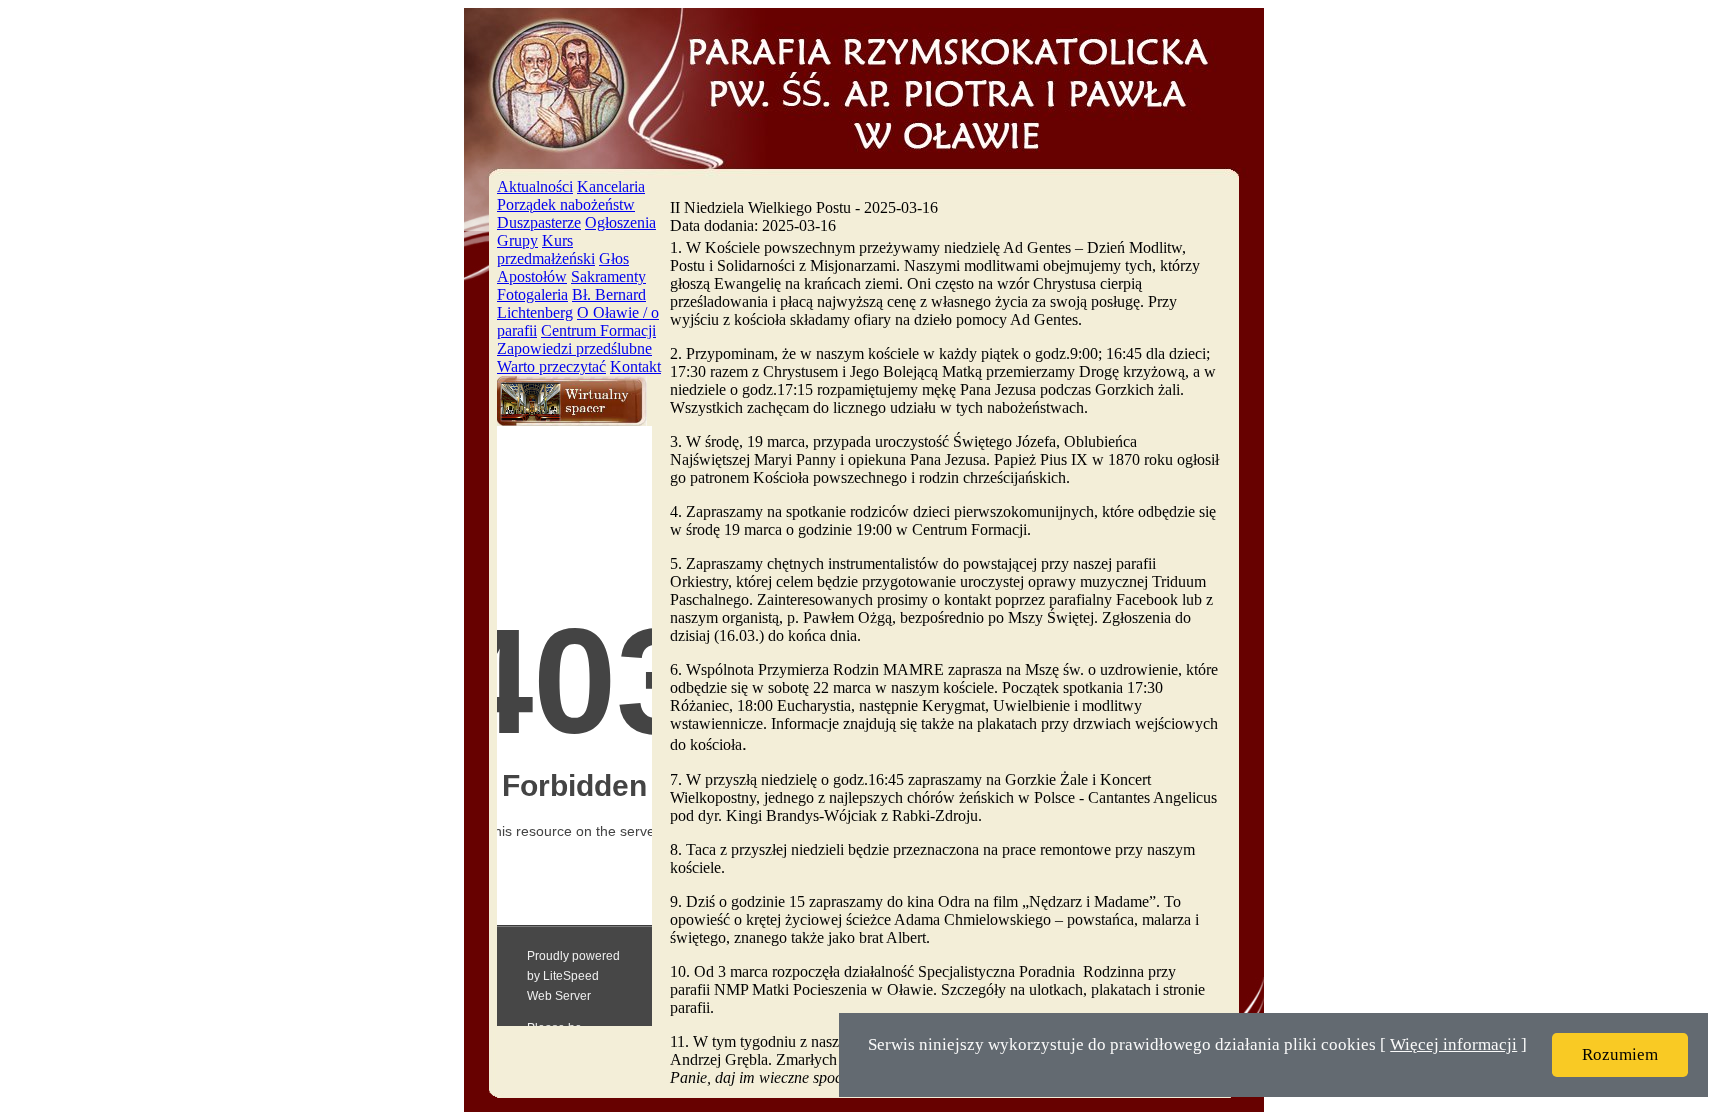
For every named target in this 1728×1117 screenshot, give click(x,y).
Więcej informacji (1453, 1044)
